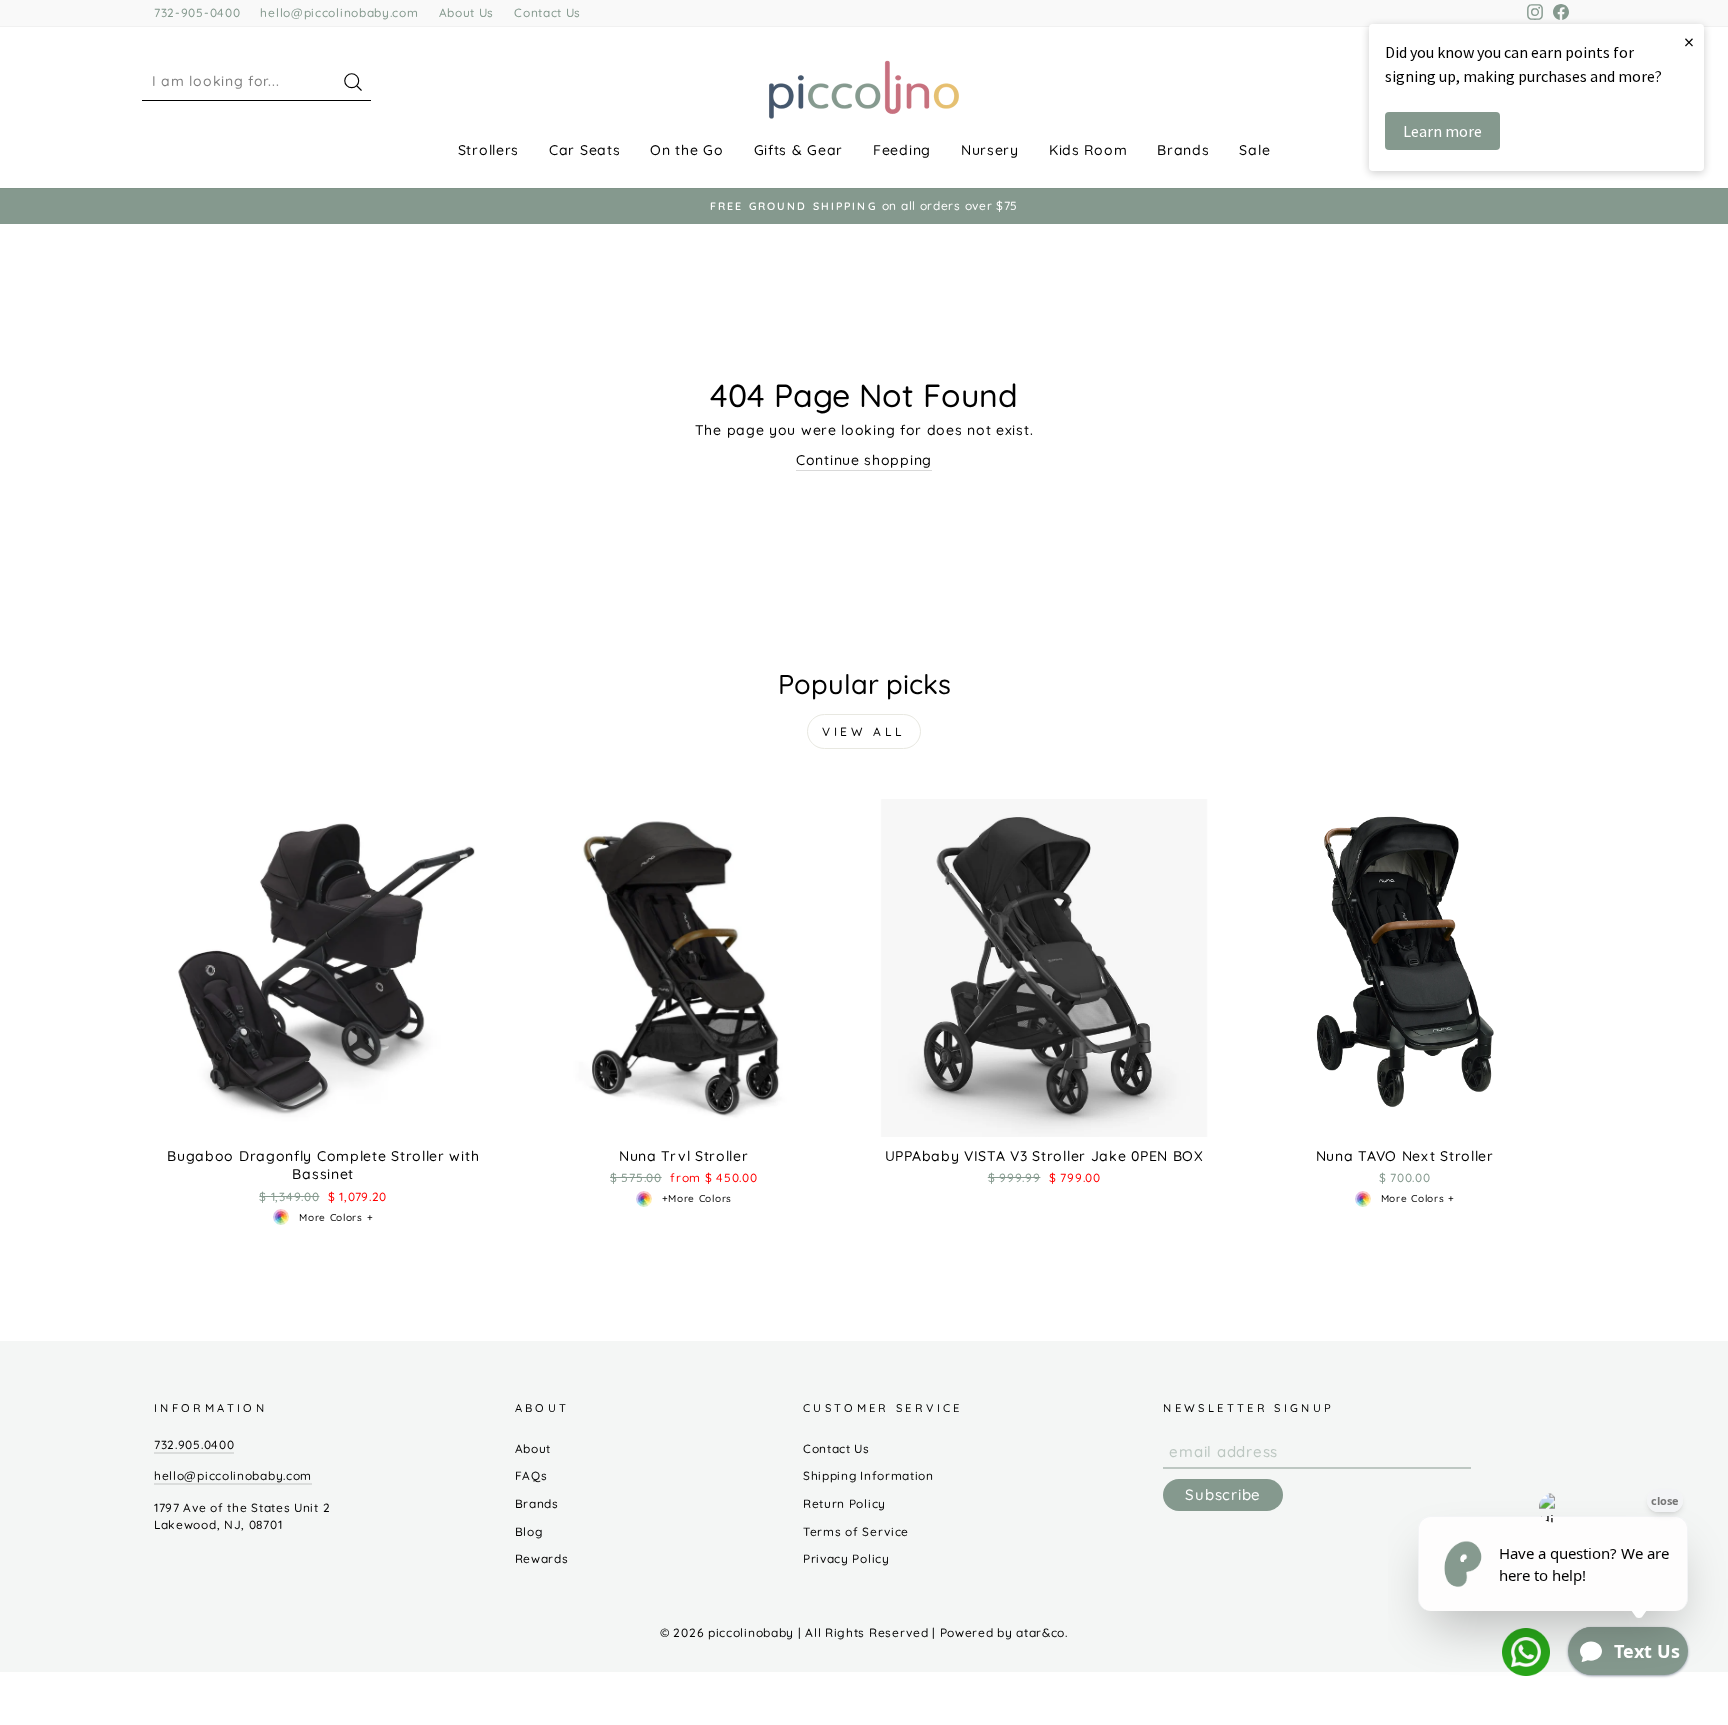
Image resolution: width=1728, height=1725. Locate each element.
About (533, 1448)
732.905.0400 (194, 1444)
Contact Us (547, 12)
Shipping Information (868, 1475)
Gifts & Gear (798, 150)
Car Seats (584, 150)
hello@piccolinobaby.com (339, 12)
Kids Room (1088, 150)
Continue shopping (864, 460)
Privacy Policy (846, 1558)
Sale (1254, 150)
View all (864, 731)
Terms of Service (856, 1531)
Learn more (1442, 131)
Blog (529, 1531)
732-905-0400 (197, 12)
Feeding (902, 150)
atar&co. (1042, 1632)
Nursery (990, 150)
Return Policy (844, 1503)
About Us (467, 12)
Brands (1183, 150)
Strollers (488, 150)
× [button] (1689, 41)
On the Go (686, 150)
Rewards (542, 1558)
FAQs (531, 1475)
